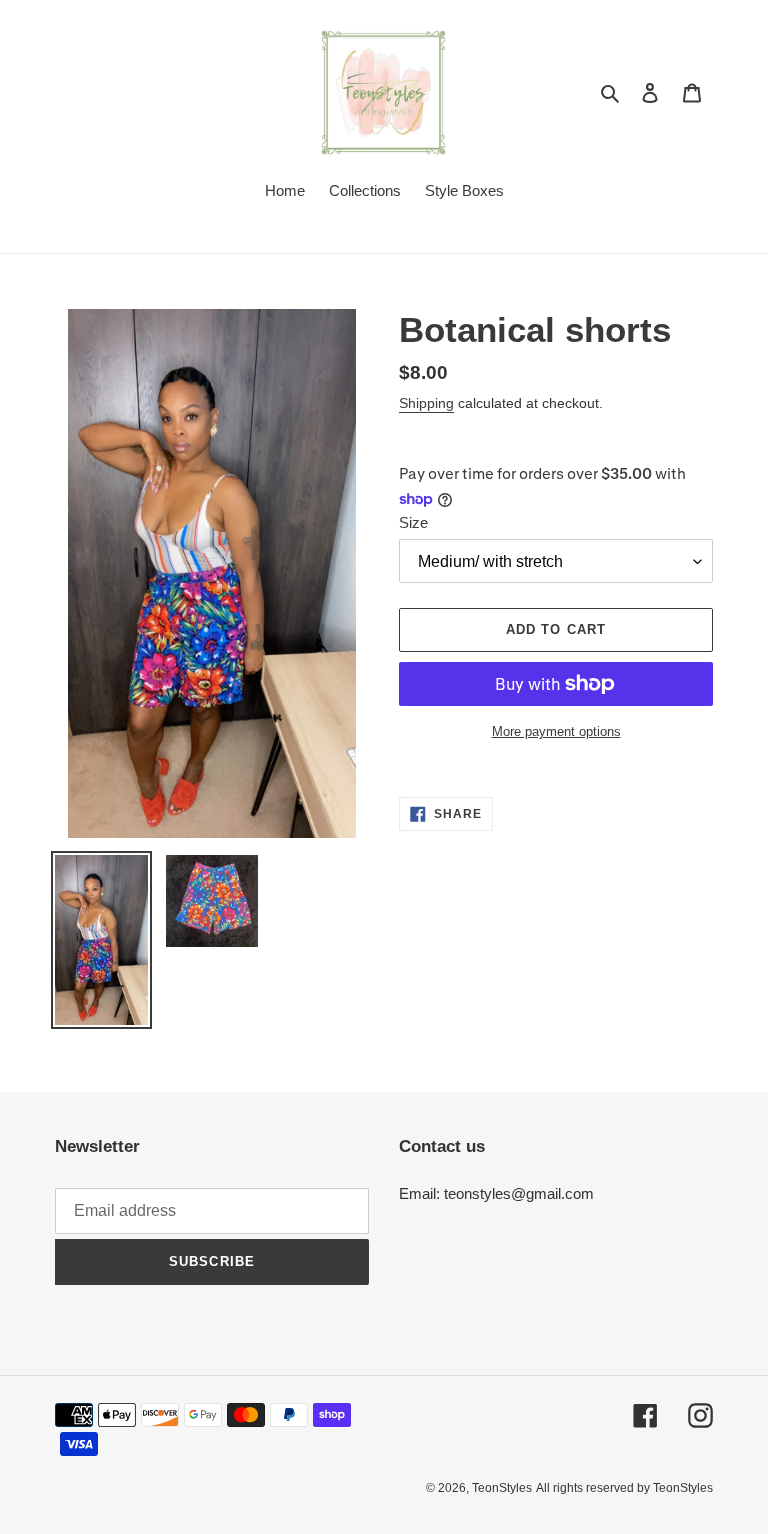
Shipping (426, 403)
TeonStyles (502, 1488)
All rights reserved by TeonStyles (624, 1488)
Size (413, 522)
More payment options (556, 731)
